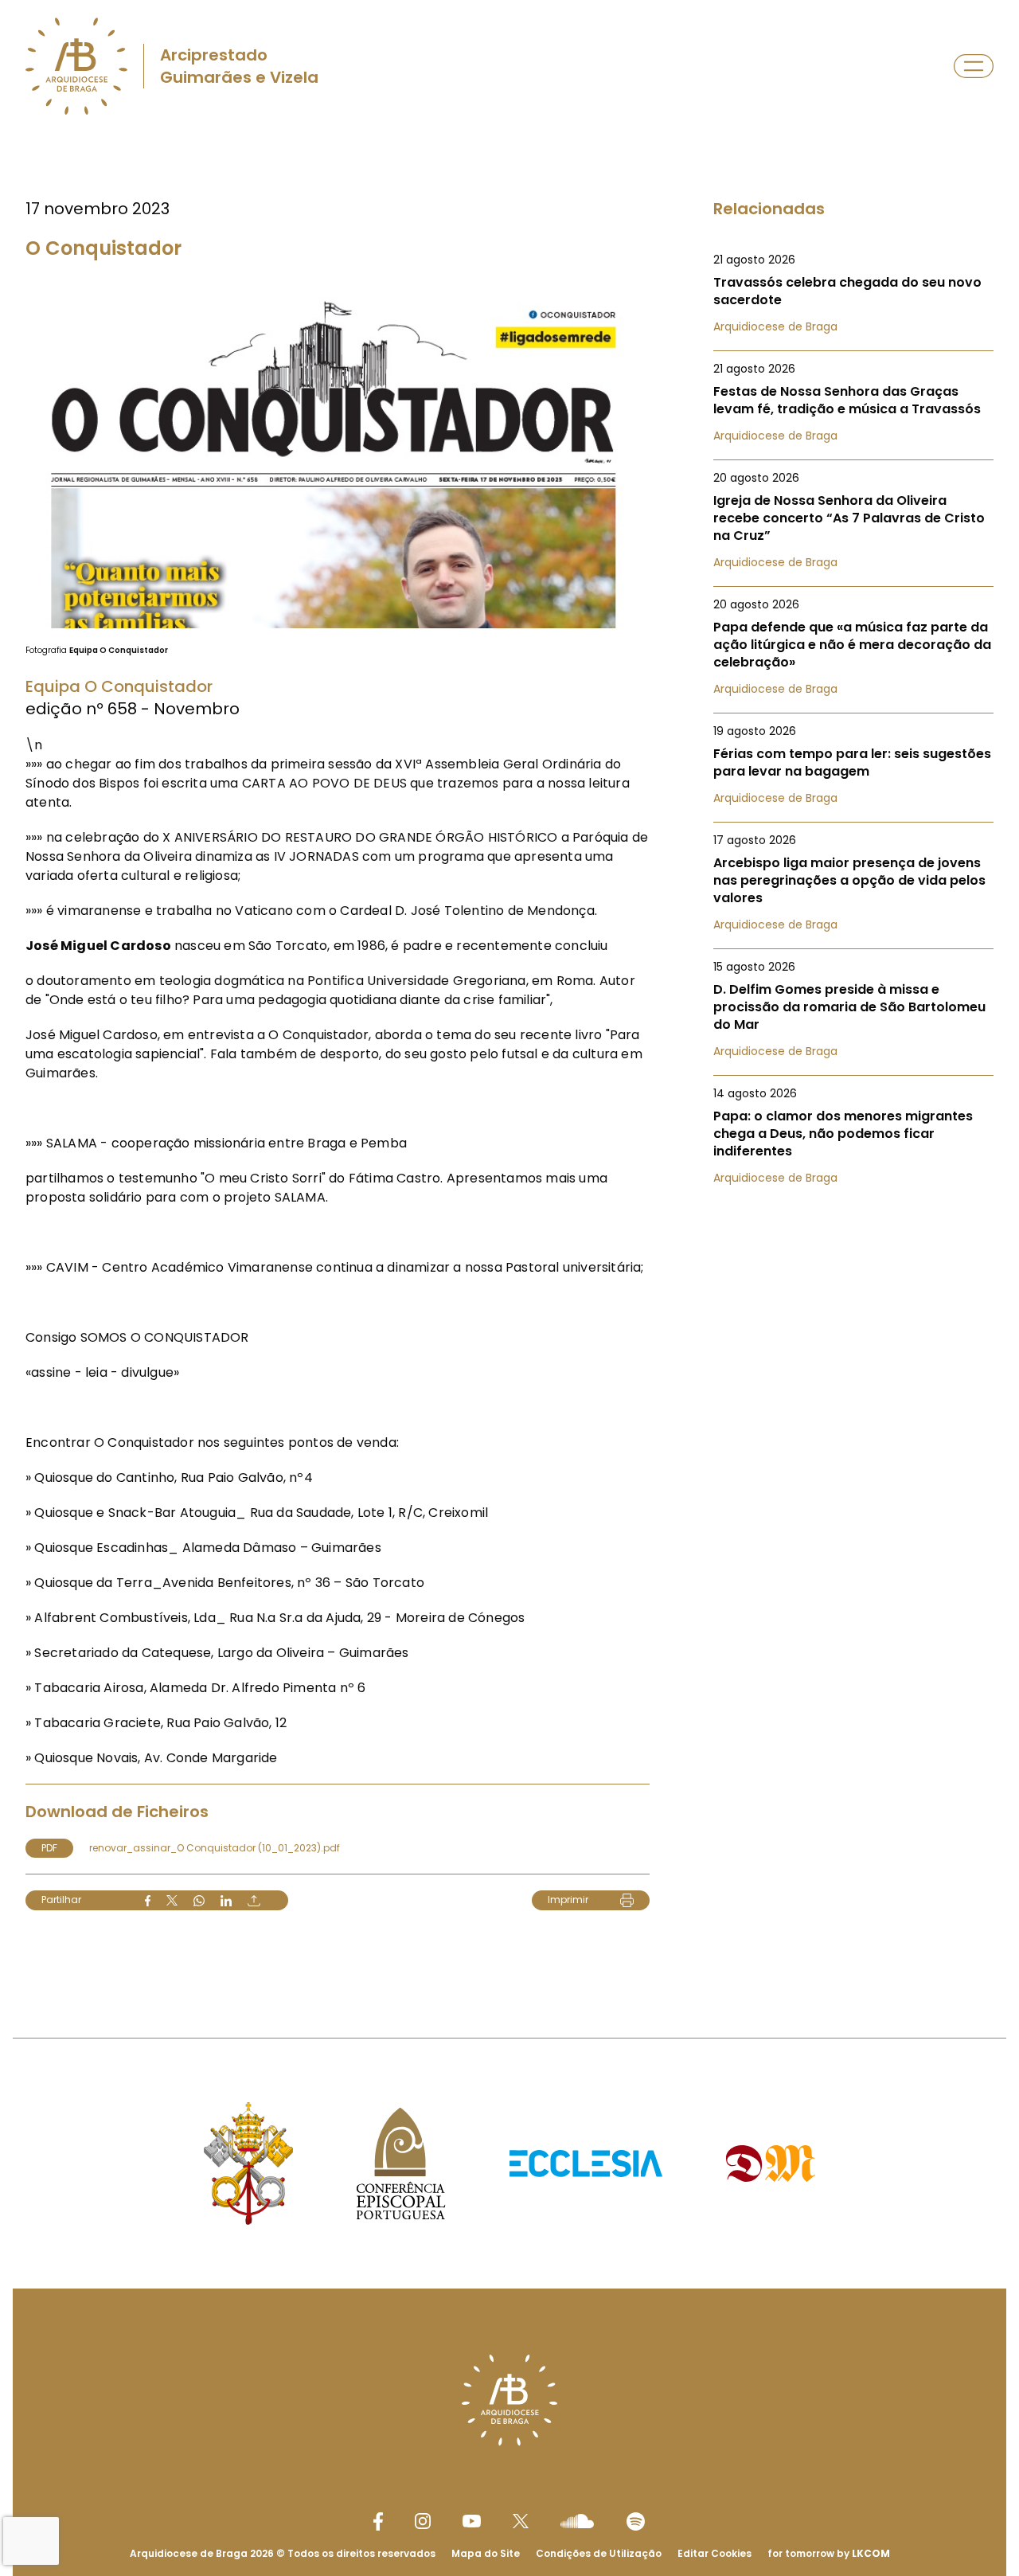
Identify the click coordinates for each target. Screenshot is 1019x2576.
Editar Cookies (714, 2554)
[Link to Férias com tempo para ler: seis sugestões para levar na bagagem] (853, 764)
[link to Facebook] (378, 2521)
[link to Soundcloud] (577, 2521)
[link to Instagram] (423, 2521)
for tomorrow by (829, 2553)
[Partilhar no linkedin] (226, 1901)
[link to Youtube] (472, 2521)
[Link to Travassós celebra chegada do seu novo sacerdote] (853, 293)
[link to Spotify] (636, 2521)
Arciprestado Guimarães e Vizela (239, 66)
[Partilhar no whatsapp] (199, 1901)
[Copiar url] (254, 1901)
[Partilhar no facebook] (148, 1901)
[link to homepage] (76, 66)
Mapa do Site (486, 2553)
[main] (509, 1054)
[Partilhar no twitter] (172, 1900)
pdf (49, 1848)
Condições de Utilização (599, 2553)
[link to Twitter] (521, 2521)
